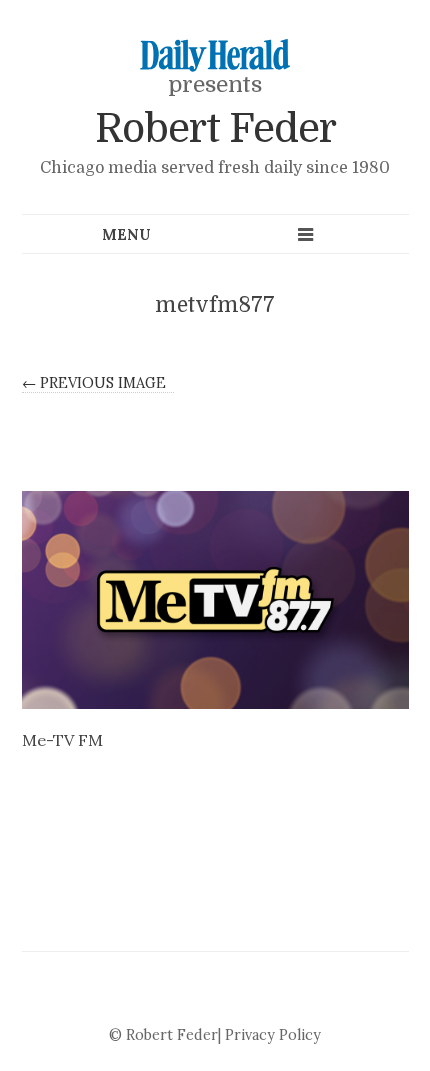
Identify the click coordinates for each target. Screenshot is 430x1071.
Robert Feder (215, 129)
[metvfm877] (215, 600)
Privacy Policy (273, 1035)
